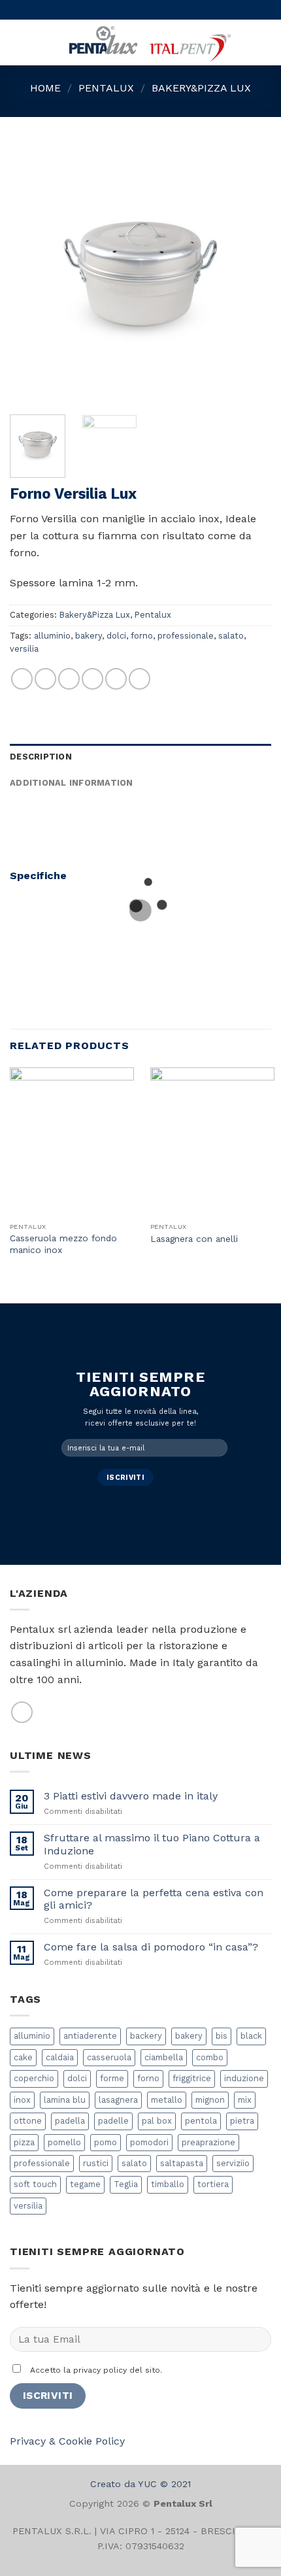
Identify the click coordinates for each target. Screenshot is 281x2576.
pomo (106, 2142)
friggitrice (192, 2078)
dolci (116, 636)
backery (146, 2036)
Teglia (126, 2184)
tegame (85, 2184)
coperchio (34, 2078)
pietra (242, 2121)
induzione (244, 2078)
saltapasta (182, 2163)
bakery (89, 636)
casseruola (109, 2057)
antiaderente (90, 2036)
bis (222, 2036)
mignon (210, 2100)
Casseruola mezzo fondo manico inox (63, 1244)
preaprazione (208, 2142)
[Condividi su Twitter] (69, 679)
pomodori (149, 2142)
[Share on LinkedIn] (140, 679)
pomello (64, 2142)
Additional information (72, 783)
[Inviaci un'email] (22, 1712)
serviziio (233, 2163)
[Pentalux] (148, 42)
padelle (113, 2121)
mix (245, 2100)
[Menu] (18, 42)
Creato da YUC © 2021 (140, 2484)
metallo (167, 2100)
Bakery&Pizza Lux (201, 88)
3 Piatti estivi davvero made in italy (131, 1796)
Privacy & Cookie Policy (67, 2441)
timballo (168, 2184)
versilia (24, 649)
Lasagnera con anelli (194, 1239)
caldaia (60, 2057)
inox (22, 2100)
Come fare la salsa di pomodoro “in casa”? (151, 1947)
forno (142, 636)
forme (112, 2078)
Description (41, 757)
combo (210, 2057)
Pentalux (106, 88)
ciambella (164, 2057)
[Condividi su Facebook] (45, 679)
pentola (201, 2121)
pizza (24, 2142)
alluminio (52, 636)
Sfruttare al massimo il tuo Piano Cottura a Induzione (152, 1844)
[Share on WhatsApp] (22, 679)
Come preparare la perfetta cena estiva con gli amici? (154, 1899)
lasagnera (118, 2100)
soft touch (35, 2184)
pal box (157, 2121)
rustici (96, 2163)
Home (45, 88)
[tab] (140, 757)
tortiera (213, 2184)
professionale (186, 636)
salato (231, 636)
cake (23, 2057)
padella (70, 2121)
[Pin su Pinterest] (116, 679)
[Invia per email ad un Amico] (92, 679)
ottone (28, 2121)
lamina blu (65, 2100)
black (251, 2036)
